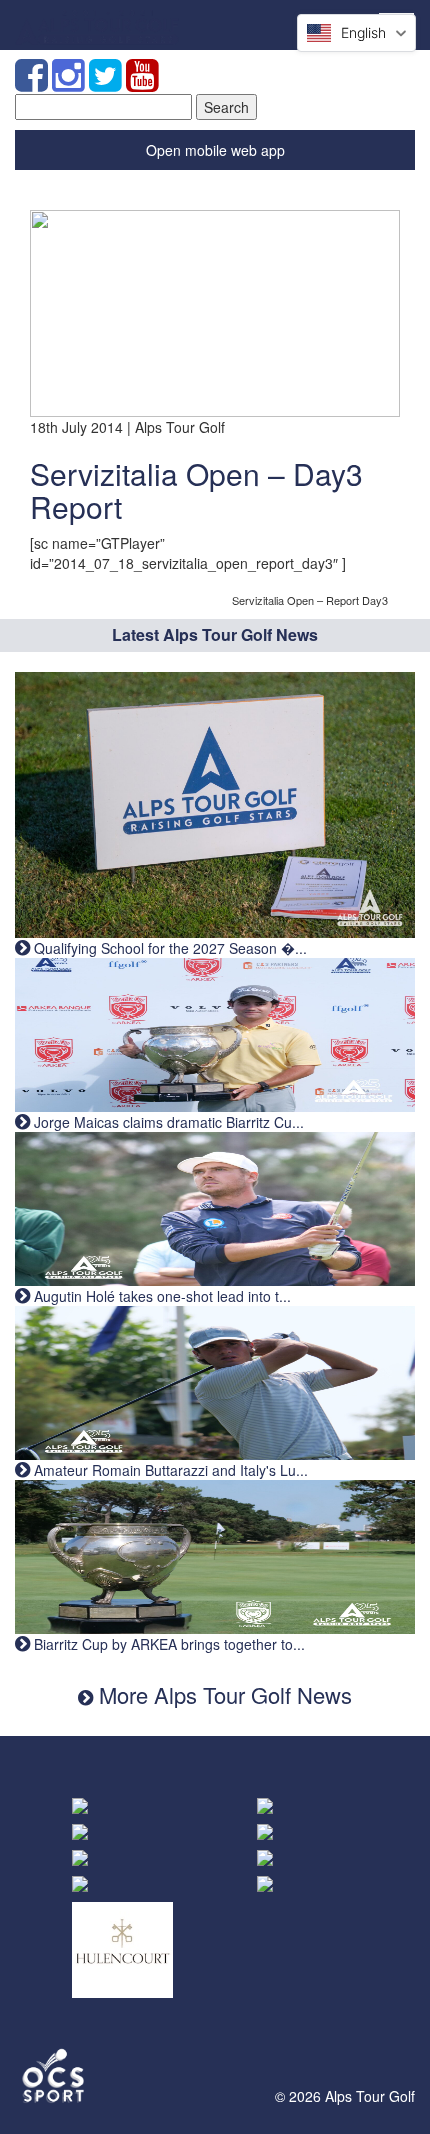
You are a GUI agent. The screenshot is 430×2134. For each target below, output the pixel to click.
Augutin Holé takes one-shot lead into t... (160, 1296)
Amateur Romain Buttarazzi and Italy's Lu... (169, 1470)
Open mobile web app (215, 150)
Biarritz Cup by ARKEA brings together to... (167, 1644)
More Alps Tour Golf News (222, 1694)
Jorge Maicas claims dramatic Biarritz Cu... (167, 1122)
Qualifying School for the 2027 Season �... (168, 948)
